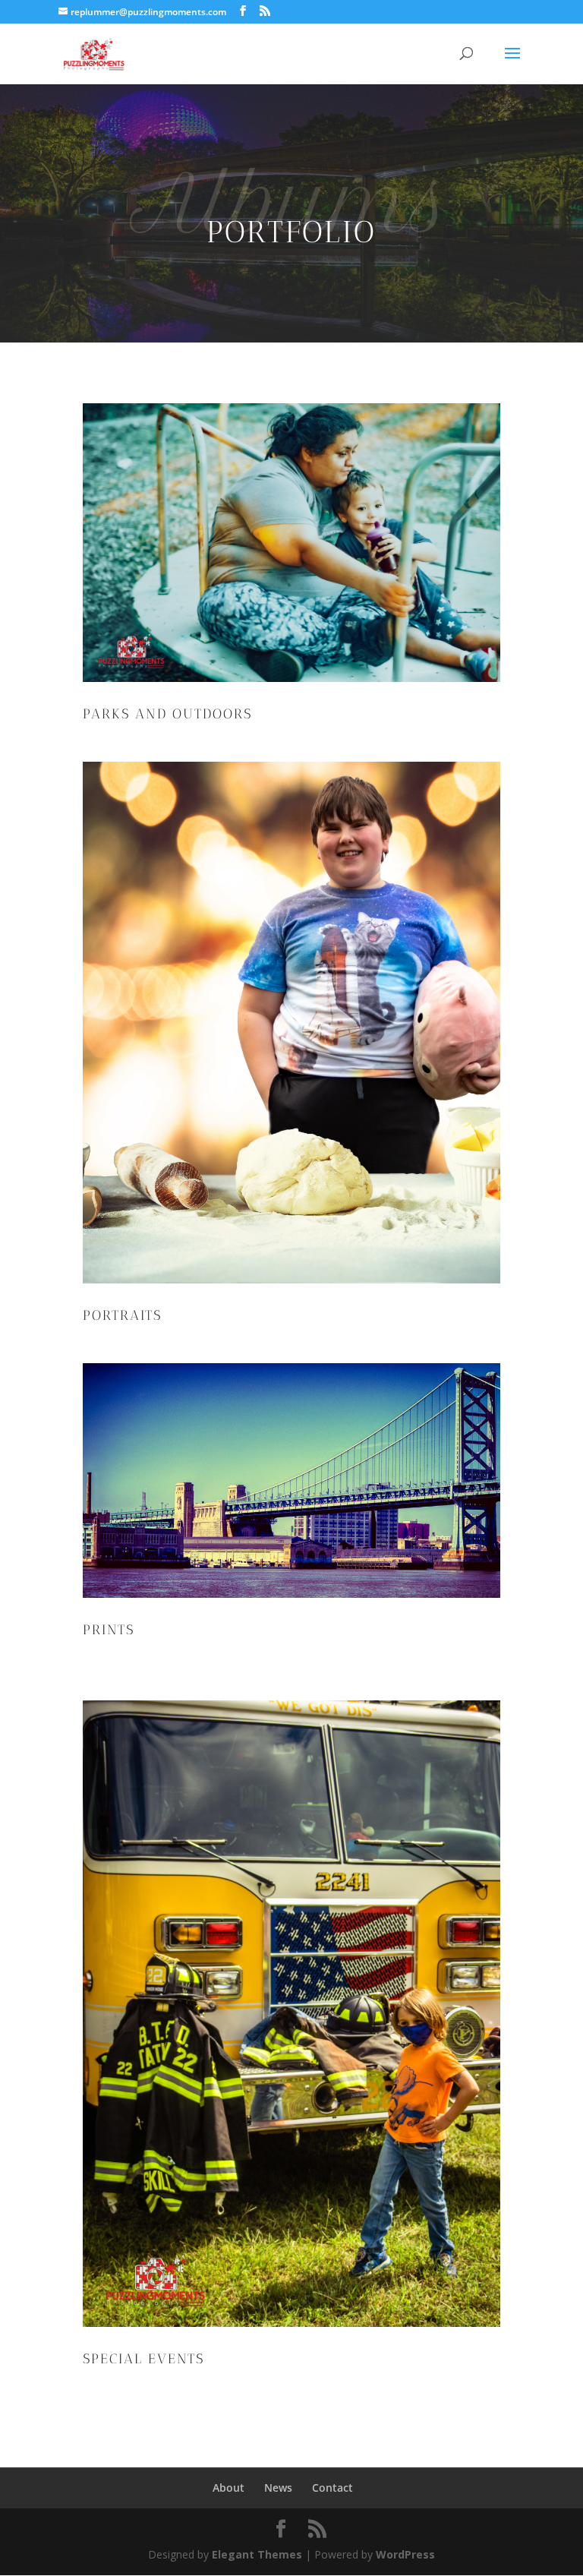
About (228, 2488)
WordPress (405, 2554)
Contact (332, 2488)
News (278, 2488)
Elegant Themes (257, 2554)
